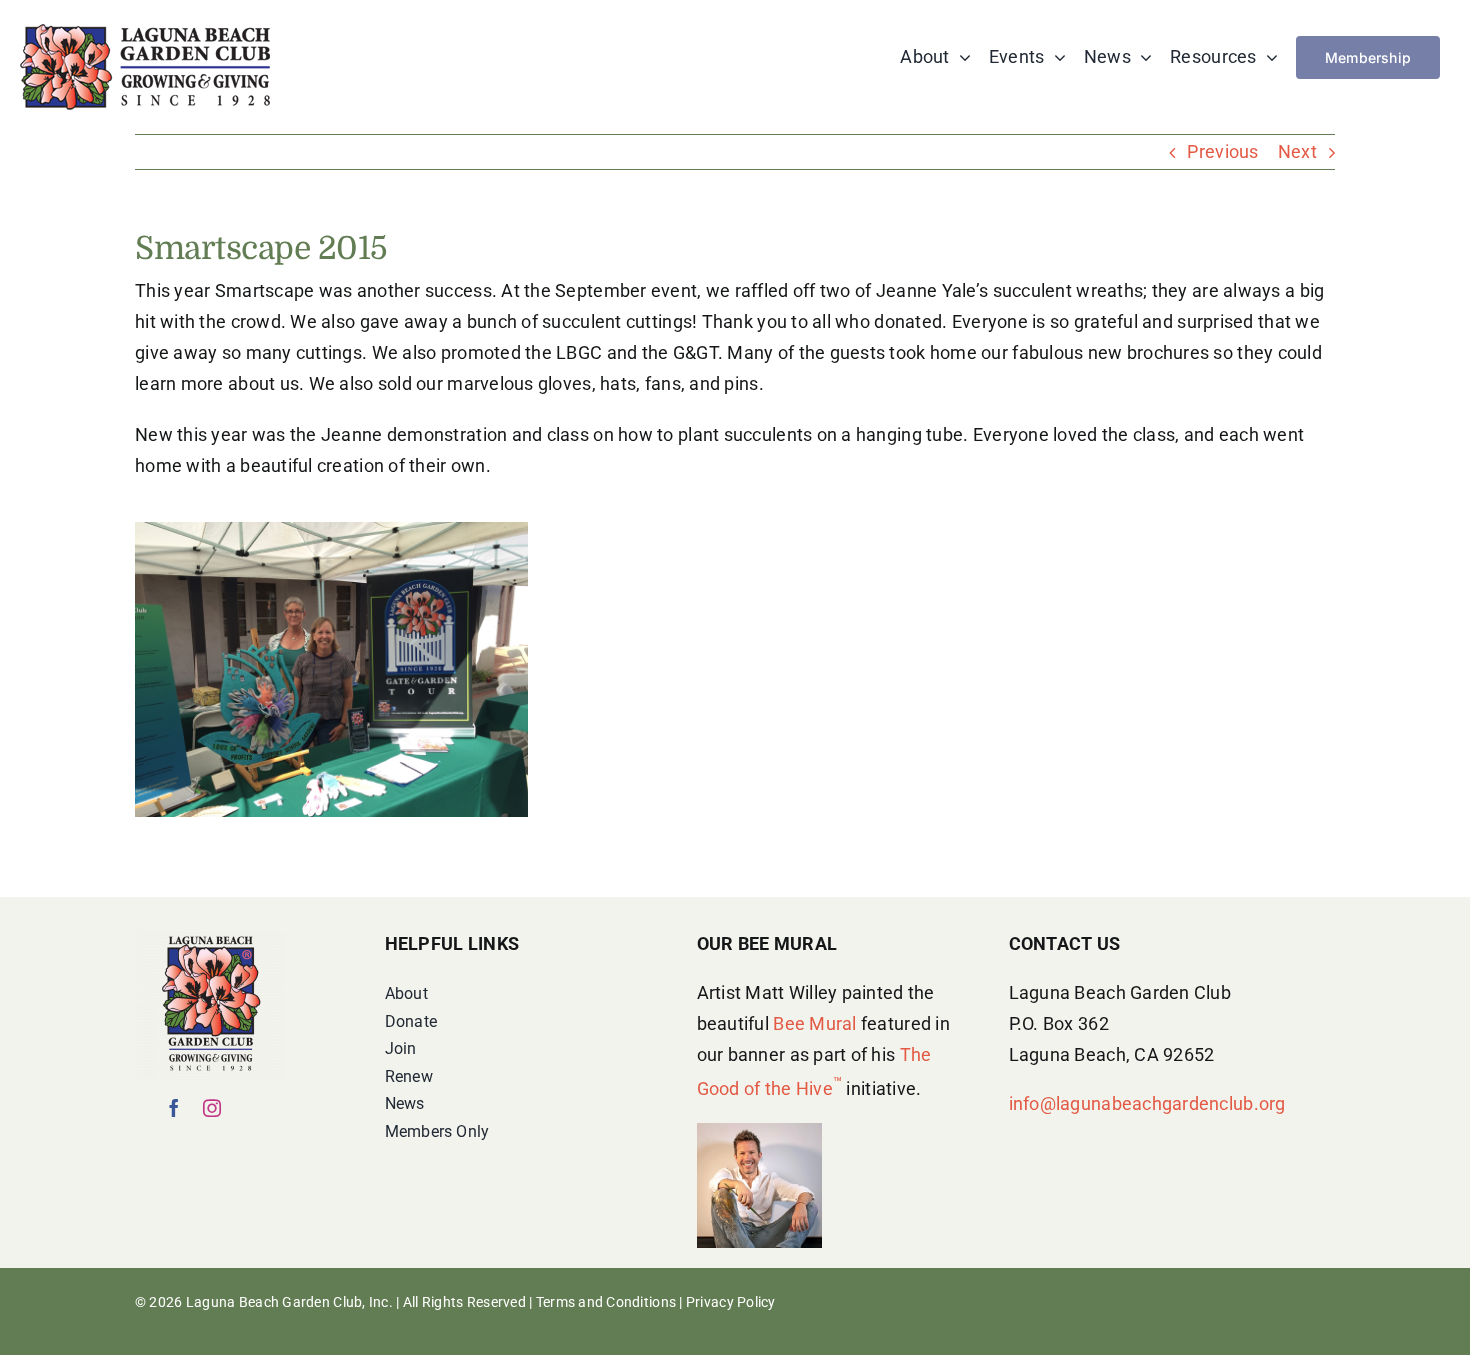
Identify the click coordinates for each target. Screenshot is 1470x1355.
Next (1297, 151)
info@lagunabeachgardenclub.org (1147, 1103)
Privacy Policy (731, 1302)
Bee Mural (814, 1023)
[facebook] (174, 1108)
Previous (1222, 151)
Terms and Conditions (606, 1302)
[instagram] (212, 1108)
